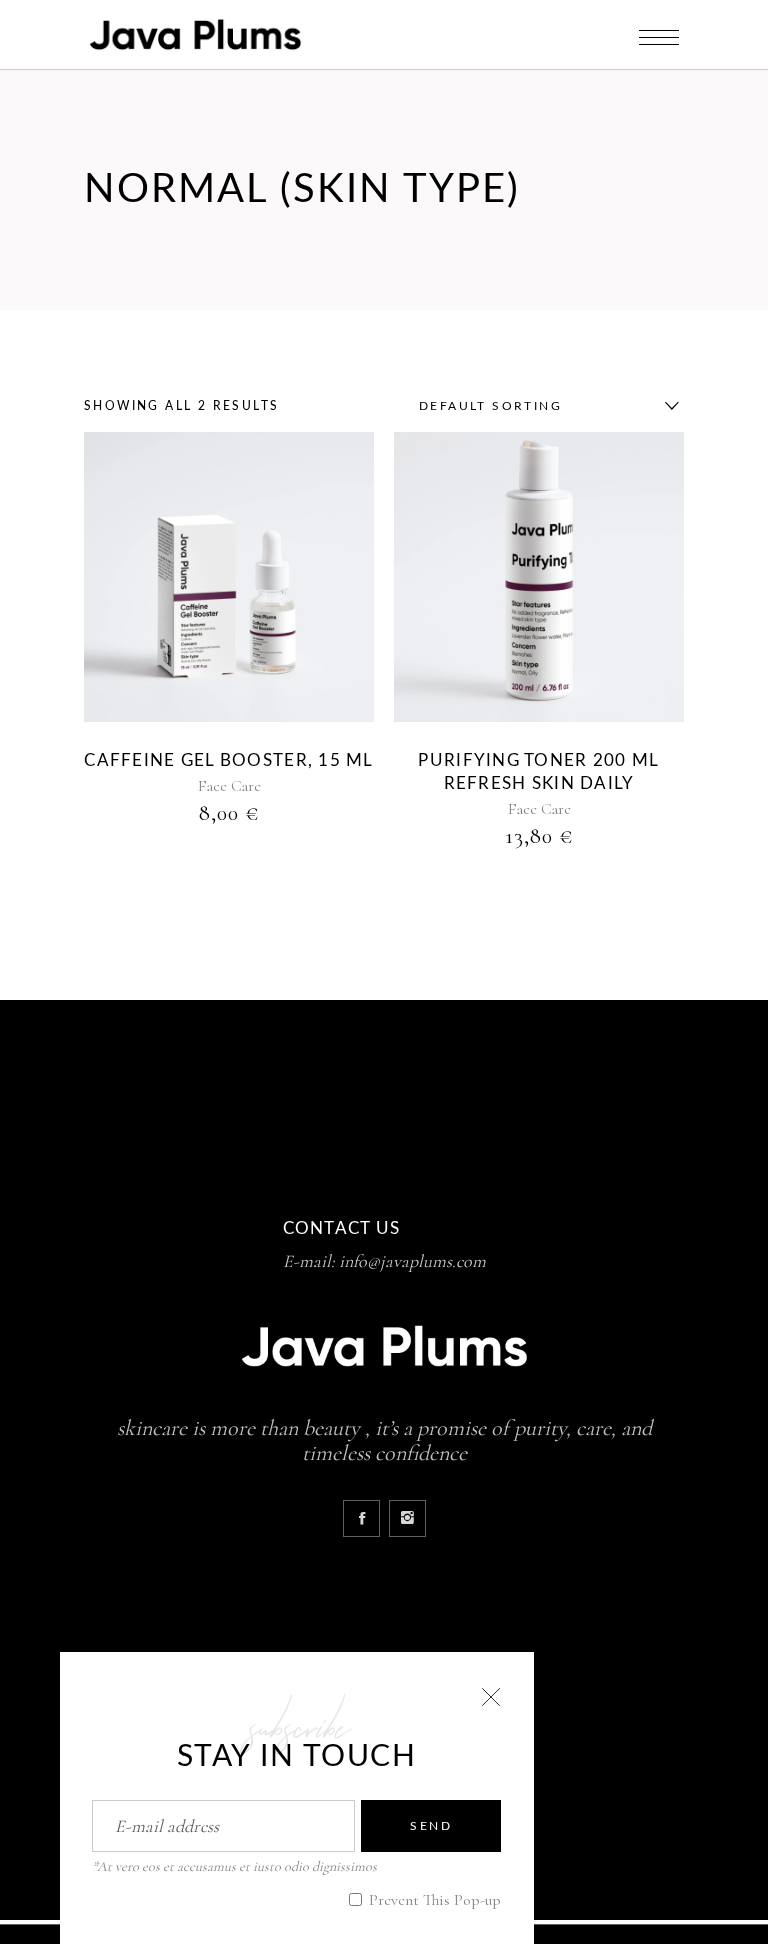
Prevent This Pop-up (433, 1900)
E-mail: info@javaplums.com (384, 1261)
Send (431, 1826)
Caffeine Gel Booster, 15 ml (228, 760)
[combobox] (544, 406)
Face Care (229, 786)
